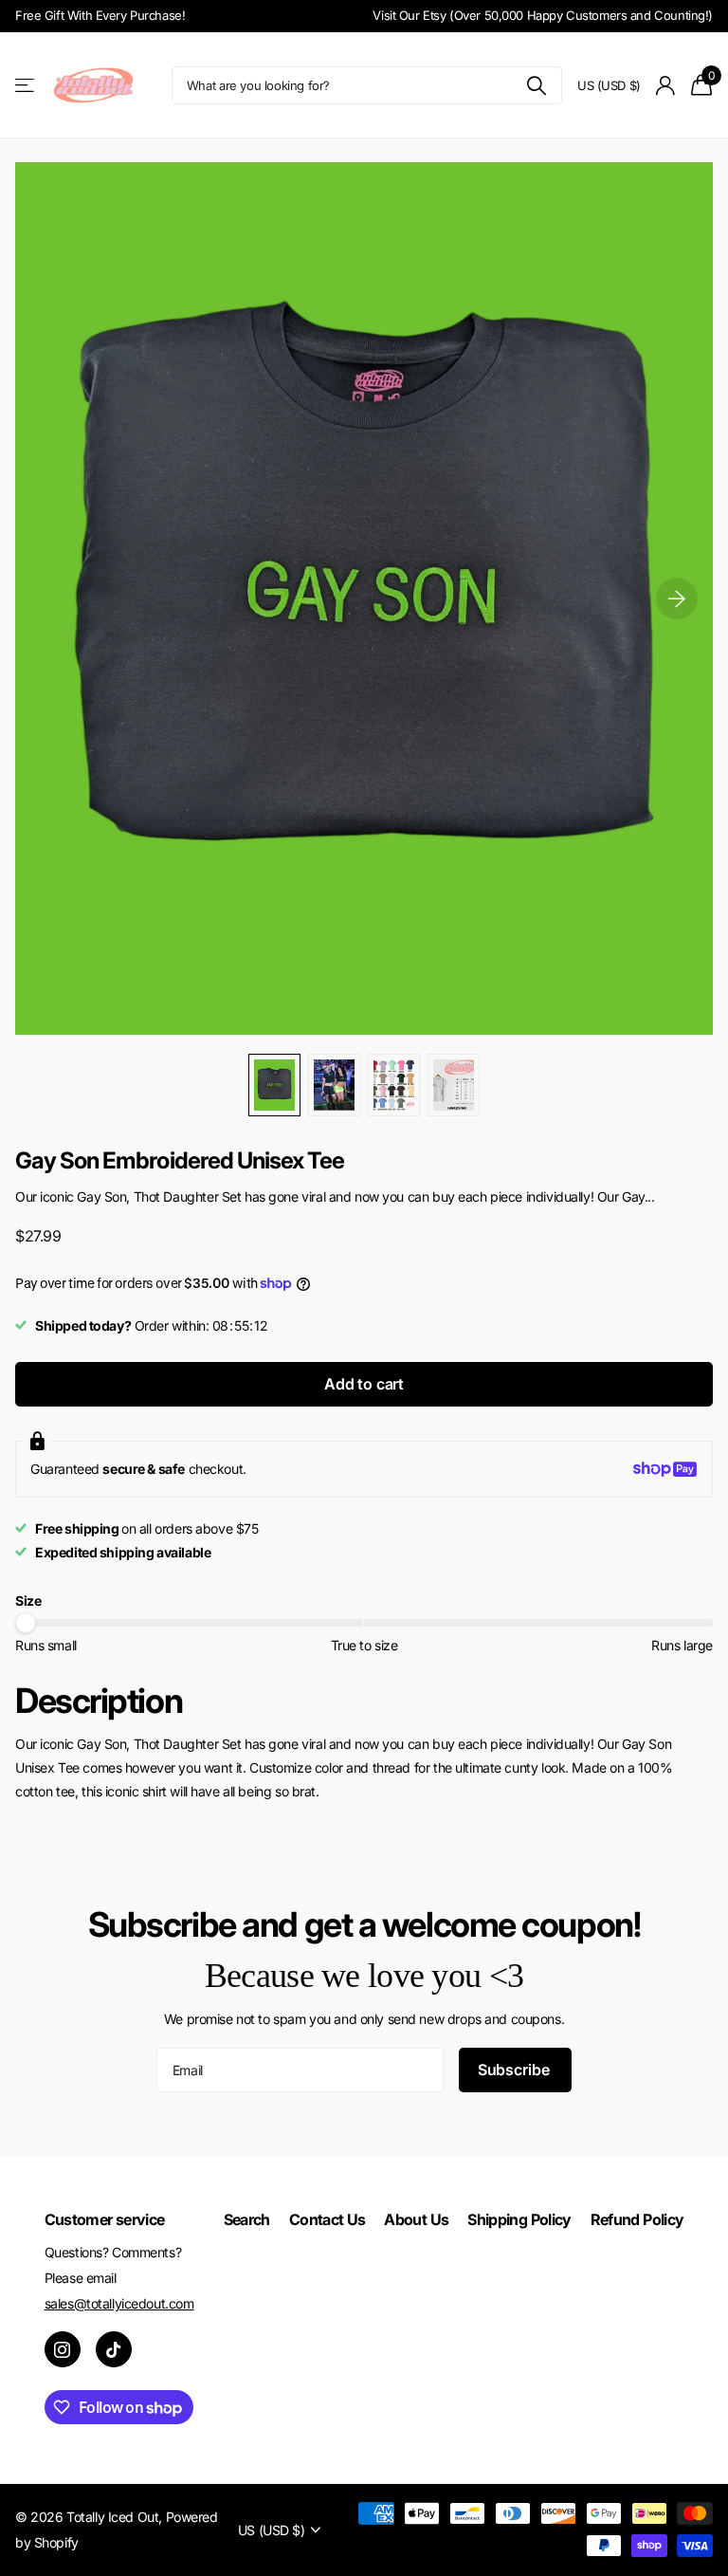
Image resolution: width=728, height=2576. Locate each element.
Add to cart (364, 1384)
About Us (416, 2219)
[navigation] (274, 1085)
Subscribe (515, 2070)
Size (28, 1601)
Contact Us (328, 2219)
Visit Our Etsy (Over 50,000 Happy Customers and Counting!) (543, 15)
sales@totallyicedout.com (119, 2303)
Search (247, 2219)
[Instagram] (63, 2349)
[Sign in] (666, 86)
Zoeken (536, 85)
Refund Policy (637, 2219)
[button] (677, 598)
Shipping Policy (519, 2219)
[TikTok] (114, 2349)
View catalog (26, 86)
